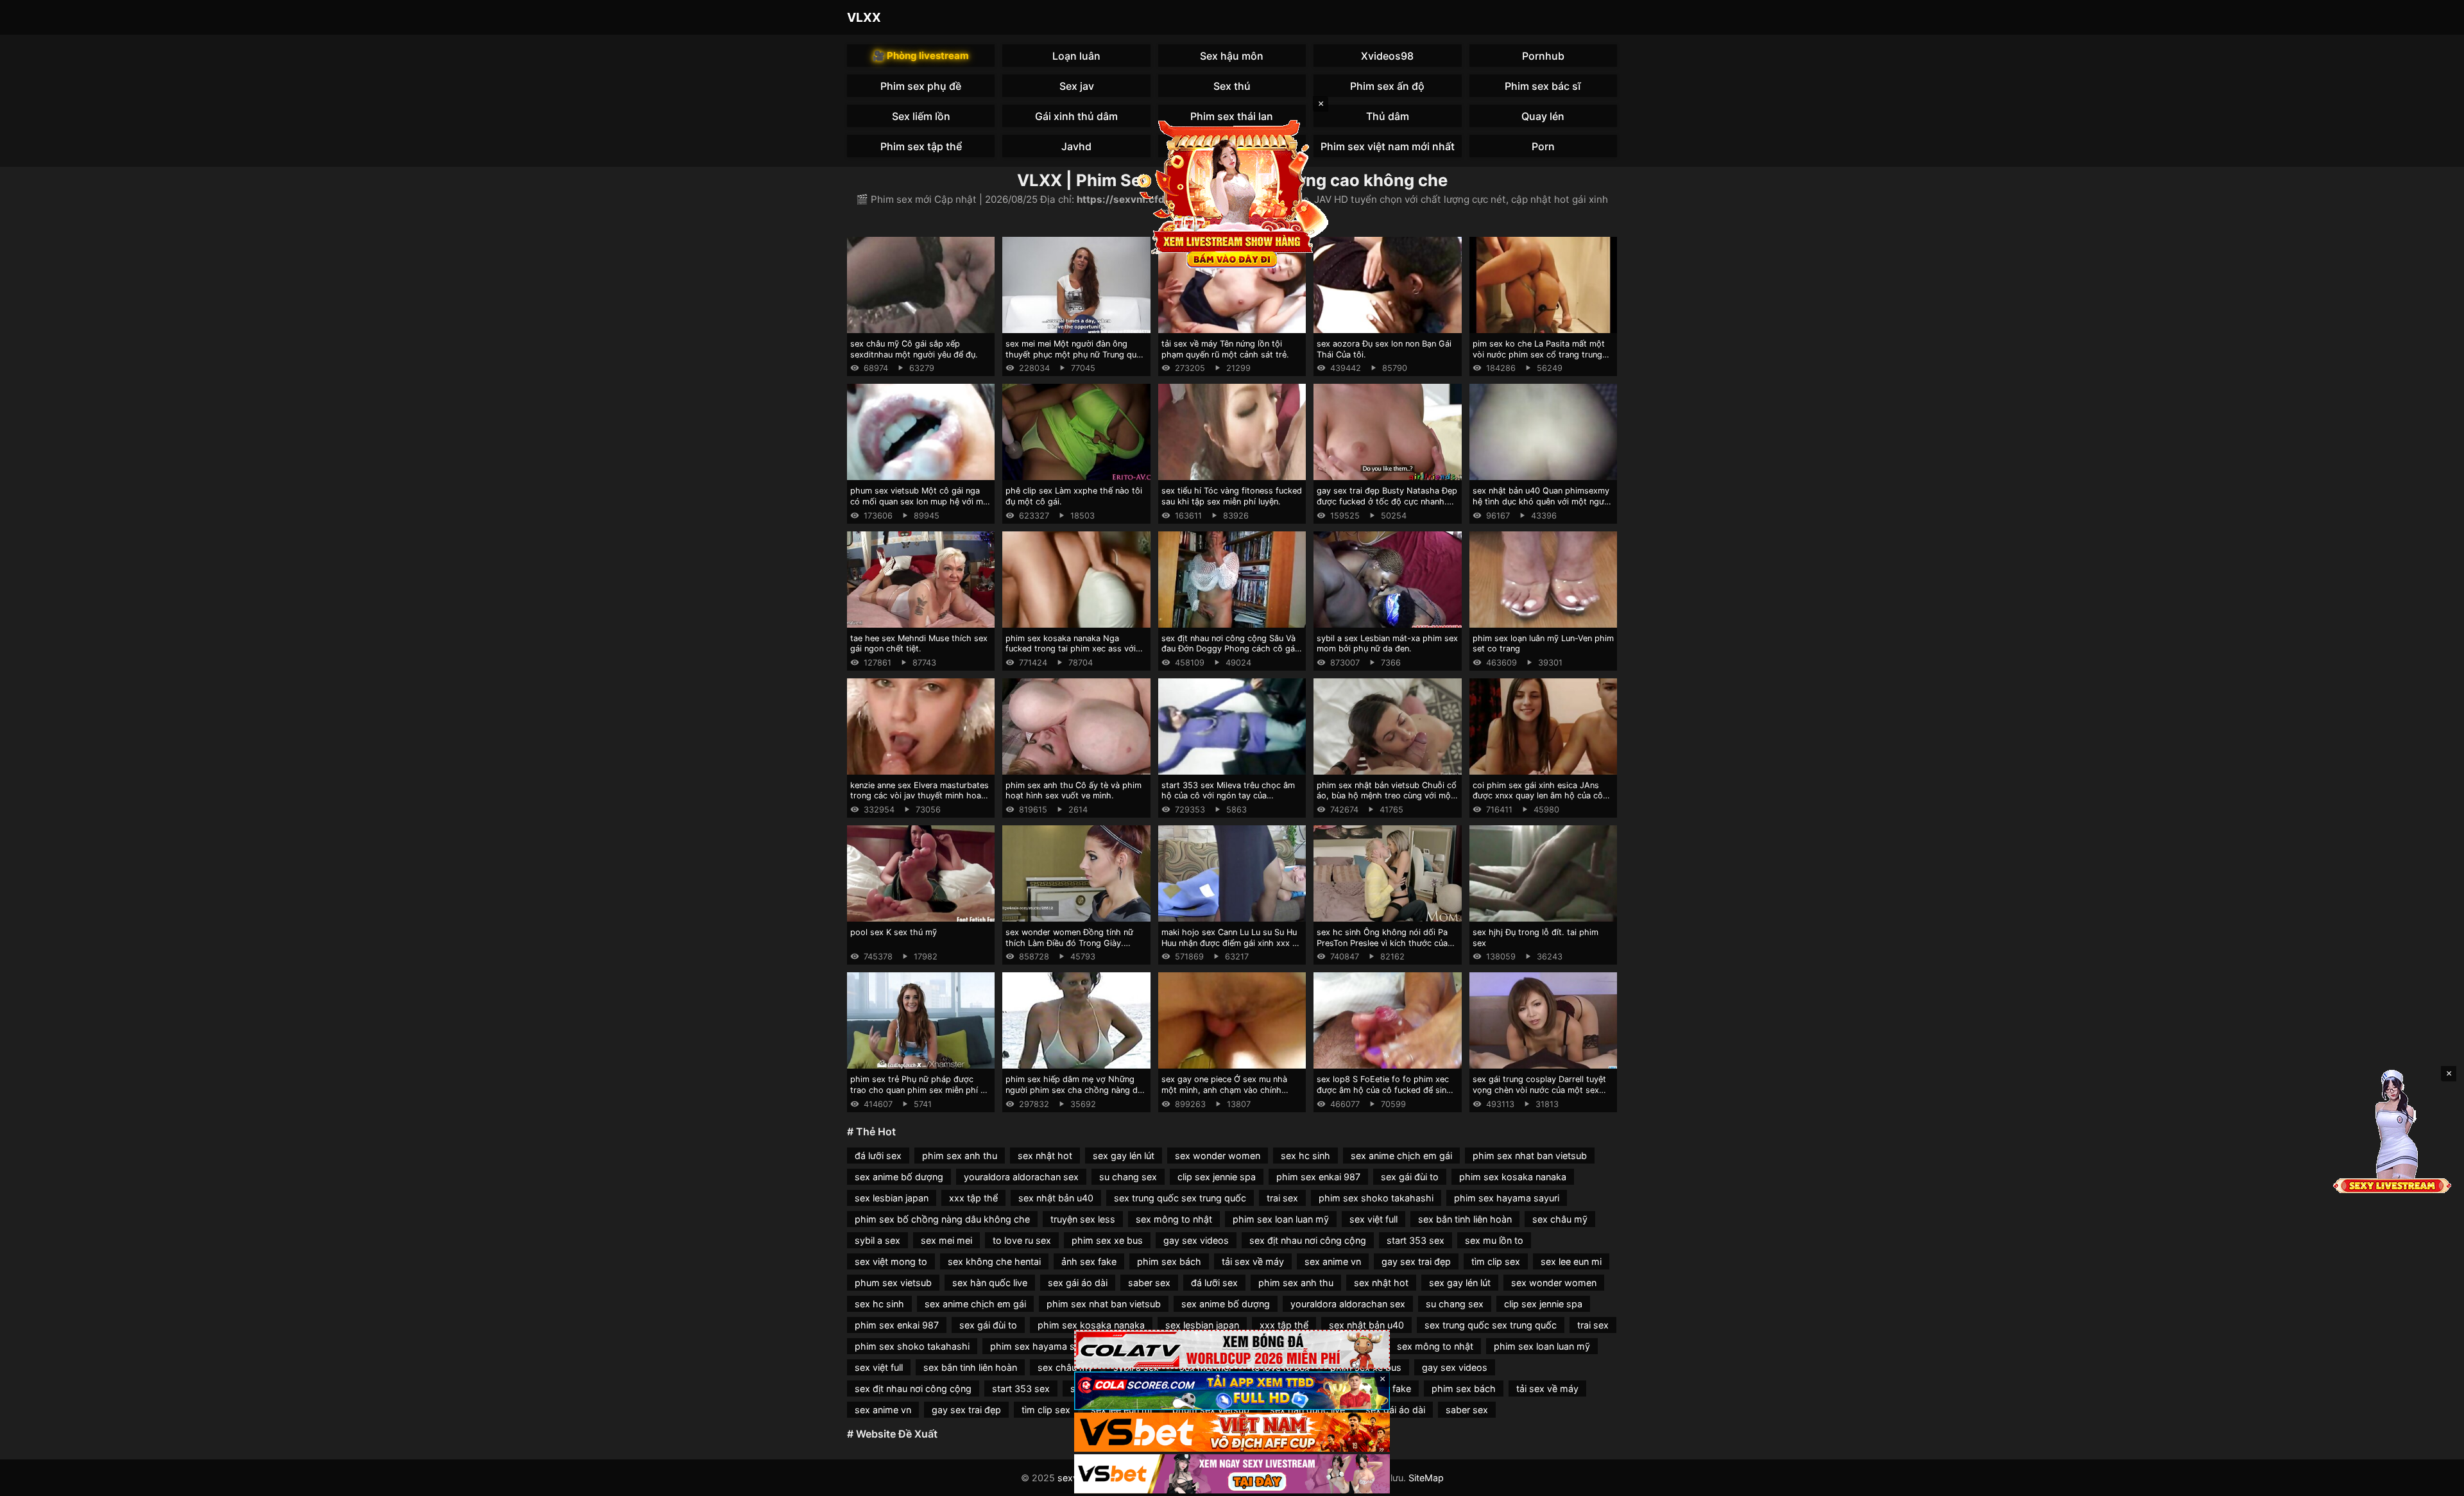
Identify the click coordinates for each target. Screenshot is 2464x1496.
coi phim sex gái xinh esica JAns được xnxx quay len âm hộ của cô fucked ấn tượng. (1538, 796)
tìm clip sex (1496, 1261)
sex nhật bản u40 (1056, 1198)
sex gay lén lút (1124, 1156)
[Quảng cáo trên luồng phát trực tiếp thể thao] (1232, 1474)
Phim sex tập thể (921, 146)
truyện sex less (1083, 1219)
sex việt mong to (891, 1261)
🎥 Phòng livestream (921, 56)
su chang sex (1128, 1177)
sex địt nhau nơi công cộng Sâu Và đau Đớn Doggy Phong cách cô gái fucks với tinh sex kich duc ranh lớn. (1232, 649)
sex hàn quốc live (990, 1283)
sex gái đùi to (1410, 1177)
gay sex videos (1196, 1240)
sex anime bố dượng (899, 1177)
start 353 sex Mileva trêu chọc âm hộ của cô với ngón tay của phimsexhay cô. (1228, 796)
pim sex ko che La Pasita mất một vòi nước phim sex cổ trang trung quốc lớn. (1539, 354)
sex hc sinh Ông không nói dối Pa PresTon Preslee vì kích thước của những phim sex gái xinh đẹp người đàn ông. (1385, 948)
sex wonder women (1218, 1156)
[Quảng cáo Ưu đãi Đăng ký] (1232, 1391)
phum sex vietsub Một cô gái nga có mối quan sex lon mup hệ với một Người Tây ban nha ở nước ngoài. (921, 501)
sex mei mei (946, 1240)
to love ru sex (1022, 1240)
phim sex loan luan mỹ (1281, 1219)
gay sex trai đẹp (1416, 1261)
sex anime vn (1333, 1261)
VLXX (864, 17)
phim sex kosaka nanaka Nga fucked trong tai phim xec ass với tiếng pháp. (1071, 649)
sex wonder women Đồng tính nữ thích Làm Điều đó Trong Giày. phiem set (1069, 943)
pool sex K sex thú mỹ (894, 932)
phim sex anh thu (960, 1156)
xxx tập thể (973, 1198)
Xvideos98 (1387, 56)
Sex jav (1077, 86)
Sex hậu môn (1232, 56)
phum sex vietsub (893, 1283)
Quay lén (1543, 116)
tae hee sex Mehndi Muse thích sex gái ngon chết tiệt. (919, 644)
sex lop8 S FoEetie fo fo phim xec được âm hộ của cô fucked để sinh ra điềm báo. (1384, 1090)
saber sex (1149, 1283)
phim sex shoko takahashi (1376, 1198)
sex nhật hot (1045, 1156)
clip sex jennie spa (1217, 1177)
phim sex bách (1169, 1261)
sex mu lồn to (1494, 1240)
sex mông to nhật (1174, 1219)
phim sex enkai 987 (1318, 1177)
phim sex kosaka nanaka (1513, 1177)
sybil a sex (877, 1240)
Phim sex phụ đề (921, 86)
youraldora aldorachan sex (1021, 1177)
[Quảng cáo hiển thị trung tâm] (1232, 193)
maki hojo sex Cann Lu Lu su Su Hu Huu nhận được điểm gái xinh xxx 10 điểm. (1231, 943)
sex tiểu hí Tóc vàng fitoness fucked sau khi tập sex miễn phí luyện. (1232, 496)
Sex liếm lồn (921, 116)
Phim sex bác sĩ (1543, 86)
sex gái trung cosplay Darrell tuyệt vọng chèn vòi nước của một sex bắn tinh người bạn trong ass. (1539, 1090)
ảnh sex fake (1089, 1261)
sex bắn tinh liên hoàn (1465, 1219)
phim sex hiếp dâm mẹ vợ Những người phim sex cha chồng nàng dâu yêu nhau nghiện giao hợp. (1076, 1090)
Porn (1543, 146)
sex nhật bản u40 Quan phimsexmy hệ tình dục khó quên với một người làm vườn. (1542, 501)
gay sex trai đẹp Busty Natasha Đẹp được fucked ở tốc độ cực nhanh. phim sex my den (1387, 501)
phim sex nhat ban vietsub (1530, 1156)
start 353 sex (1416, 1240)
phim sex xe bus (1107, 1240)
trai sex (1282, 1198)
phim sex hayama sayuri (1507, 1198)
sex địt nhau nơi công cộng (1308, 1240)
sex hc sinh (1305, 1156)
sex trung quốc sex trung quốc (1180, 1198)
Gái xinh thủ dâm (1076, 116)
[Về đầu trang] (2436, 1481)
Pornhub (1543, 56)
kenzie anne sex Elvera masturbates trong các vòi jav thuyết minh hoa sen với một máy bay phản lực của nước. (920, 801)
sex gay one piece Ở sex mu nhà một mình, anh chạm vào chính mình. (1224, 1090)
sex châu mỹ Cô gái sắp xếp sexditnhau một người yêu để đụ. (914, 349)
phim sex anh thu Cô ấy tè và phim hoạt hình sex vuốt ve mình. (1074, 791)
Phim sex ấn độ (1387, 86)
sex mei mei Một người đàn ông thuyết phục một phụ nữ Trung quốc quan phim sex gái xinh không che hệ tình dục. (1076, 360)
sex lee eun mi (1571, 1261)
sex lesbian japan (892, 1198)
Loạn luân (1076, 56)
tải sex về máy (1253, 1261)
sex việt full (1373, 1219)
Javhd (1076, 146)
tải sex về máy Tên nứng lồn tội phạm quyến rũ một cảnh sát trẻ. (1225, 349)
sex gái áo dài (1078, 1283)
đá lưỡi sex (878, 1156)
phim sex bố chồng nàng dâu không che (942, 1219)
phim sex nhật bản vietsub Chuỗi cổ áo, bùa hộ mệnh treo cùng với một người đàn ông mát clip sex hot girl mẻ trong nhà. (1387, 801)
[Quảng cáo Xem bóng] (1232, 1349)
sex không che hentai (994, 1261)
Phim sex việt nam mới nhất (1388, 146)
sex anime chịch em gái (1401, 1156)
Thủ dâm (1388, 116)
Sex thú (1232, 86)
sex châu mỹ (1560, 1219)
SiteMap (1426, 1478)
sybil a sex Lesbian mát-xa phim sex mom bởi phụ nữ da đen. (1387, 644)
